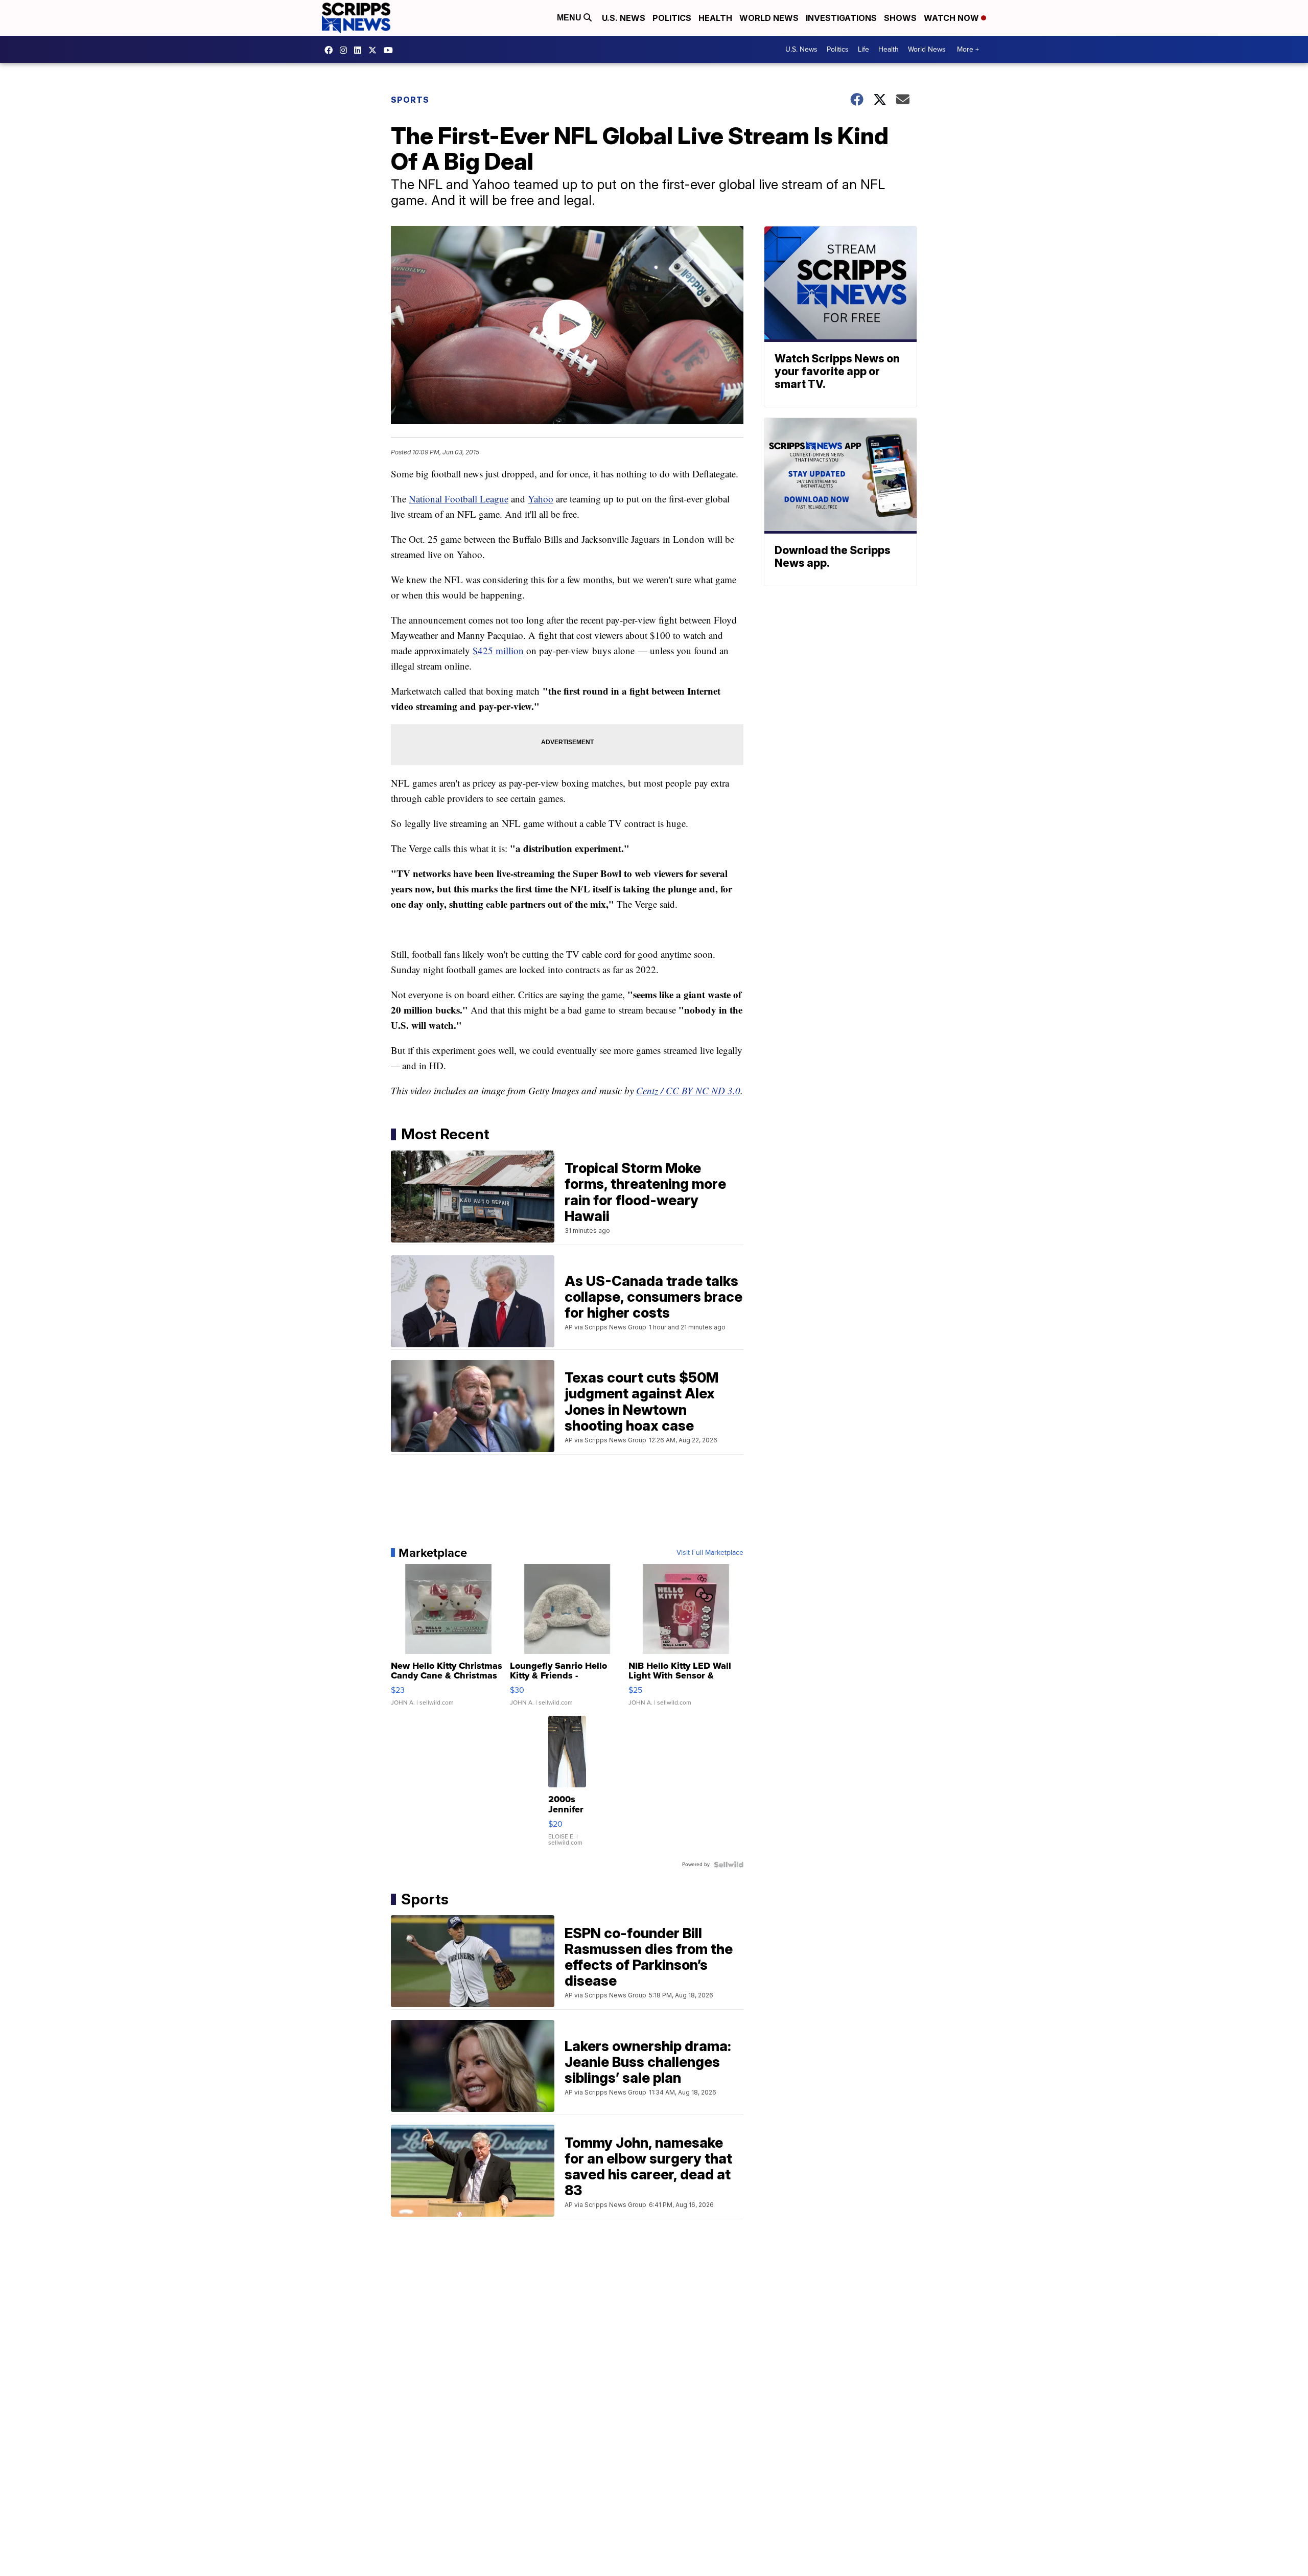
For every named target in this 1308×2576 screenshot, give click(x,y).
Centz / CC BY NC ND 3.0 (688, 1090)
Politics (672, 18)
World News (769, 18)
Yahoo (541, 499)
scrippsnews (331, 50)
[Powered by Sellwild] (729, 1865)
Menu (570, 18)
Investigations (841, 18)
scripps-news (360, 50)
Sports (410, 100)
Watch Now (952, 18)
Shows (900, 18)
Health (715, 18)
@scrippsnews (391, 50)
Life (863, 49)
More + (968, 49)
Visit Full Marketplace (710, 1553)
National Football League (459, 499)
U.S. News (624, 18)
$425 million (498, 650)
